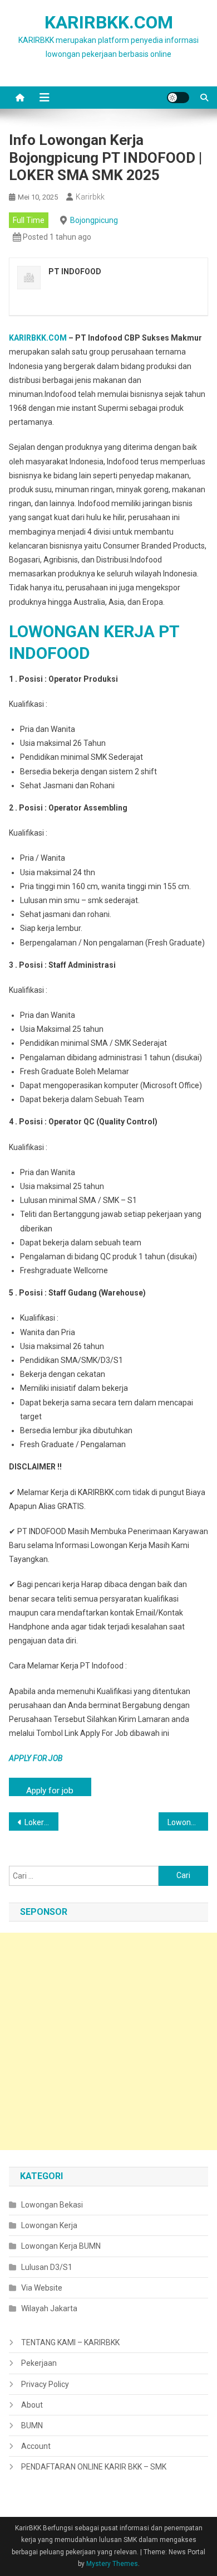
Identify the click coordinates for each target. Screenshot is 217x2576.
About (32, 2405)
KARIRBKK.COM (109, 22)
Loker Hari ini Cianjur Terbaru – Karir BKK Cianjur (42, 1822)
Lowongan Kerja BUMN (61, 2246)
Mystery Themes (112, 2564)
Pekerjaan (39, 2363)
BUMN (32, 2425)
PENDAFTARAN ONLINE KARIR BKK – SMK (94, 2467)
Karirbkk (90, 197)
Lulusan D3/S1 (47, 2267)
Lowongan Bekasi (52, 2205)
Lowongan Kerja (49, 2225)
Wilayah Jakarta (49, 2308)
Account (36, 2446)
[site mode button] (178, 98)
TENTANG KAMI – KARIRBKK (70, 2342)
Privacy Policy (45, 2384)
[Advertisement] (108, 2041)
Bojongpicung (94, 220)
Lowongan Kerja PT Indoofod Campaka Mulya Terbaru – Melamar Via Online (188, 1822)
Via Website (42, 2288)
